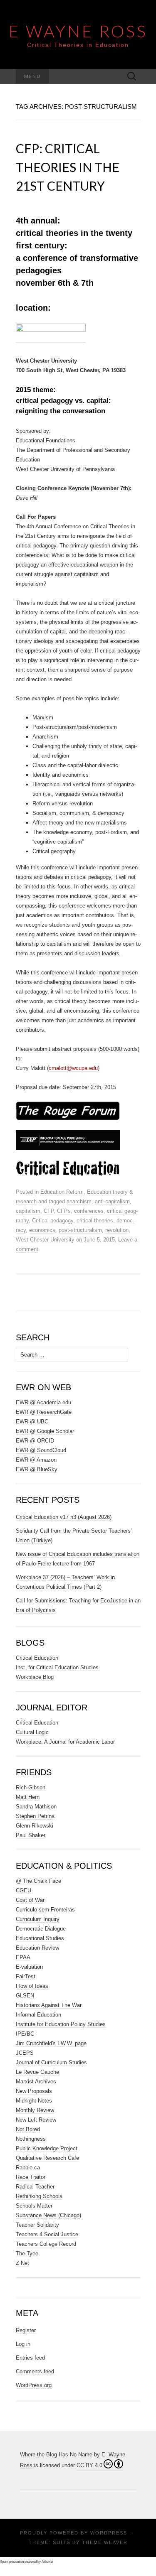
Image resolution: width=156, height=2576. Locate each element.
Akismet (47, 2562)
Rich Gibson (31, 1787)
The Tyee (27, 2253)
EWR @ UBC (32, 1422)
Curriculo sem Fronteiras (45, 1910)
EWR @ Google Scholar (45, 1431)
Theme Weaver (105, 2542)
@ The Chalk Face (38, 1881)
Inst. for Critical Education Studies (57, 1667)
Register (26, 2330)
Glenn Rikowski (35, 1826)
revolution (117, 1230)
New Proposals (34, 2091)
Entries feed (30, 2358)
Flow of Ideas (32, 1986)
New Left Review (36, 2120)
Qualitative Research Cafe (47, 2158)
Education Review (37, 1948)
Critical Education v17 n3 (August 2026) (64, 1517)
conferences (89, 1211)
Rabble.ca (28, 2168)
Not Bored (28, 2129)
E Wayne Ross (78, 31)
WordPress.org (34, 2385)
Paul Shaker (31, 1835)
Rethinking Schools (39, 2196)
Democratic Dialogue (41, 1929)
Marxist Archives (36, 2082)
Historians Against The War (49, 2005)
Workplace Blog (35, 1677)
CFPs (64, 1211)
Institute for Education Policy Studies (61, 2024)
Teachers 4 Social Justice (47, 2234)
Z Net (22, 2263)
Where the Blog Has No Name (56, 2455)
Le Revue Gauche (37, 2072)
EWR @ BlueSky (37, 1469)
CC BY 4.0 (89, 2465)
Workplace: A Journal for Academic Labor (65, 1742)
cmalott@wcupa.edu (73, 1068)
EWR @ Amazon (36, 1460)
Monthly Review (35, 2110)
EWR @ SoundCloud (41, 1450)
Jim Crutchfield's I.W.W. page (51, 2043)
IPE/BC (25, 2034)
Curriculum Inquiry (38, 1919)
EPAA (23, 1957)
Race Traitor (31, 2177)
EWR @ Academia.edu (43, 1402)
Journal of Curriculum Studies (51, 2062)
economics (42, 1230)
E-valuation (29, 1967)
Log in (23, 2344)
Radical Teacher (35, 2187)
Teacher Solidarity (37, 2225)
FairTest (26, 1976)
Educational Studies (40, 1938)
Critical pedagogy (53, 1221)
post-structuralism (80, 1230)
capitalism (28, 1211)
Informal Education (38, 2015)
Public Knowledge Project (47, 2148)
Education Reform (62, 1192)
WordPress (109, 2533)
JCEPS (25, 2053)
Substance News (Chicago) (48, 2215)
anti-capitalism (112, 1201)
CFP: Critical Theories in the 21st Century (68, 167)
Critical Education (37, 1658)
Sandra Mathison (36, 1807)
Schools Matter (34, 2206)
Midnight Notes (34, 2101)
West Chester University (45, 1240)
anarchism (79, 1201)
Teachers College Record (46, 2244)
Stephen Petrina (35, 1816)
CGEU (24, 1890)
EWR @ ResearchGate (44, 1412)
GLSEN (25, 1996)
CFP (49, 1211)
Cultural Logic (32, 1732)
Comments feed (35, 2371)
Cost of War (30, 1900)
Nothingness (31, 2139)
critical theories (95, 1221)
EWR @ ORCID (35, 1441)
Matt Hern (28, 1797)
